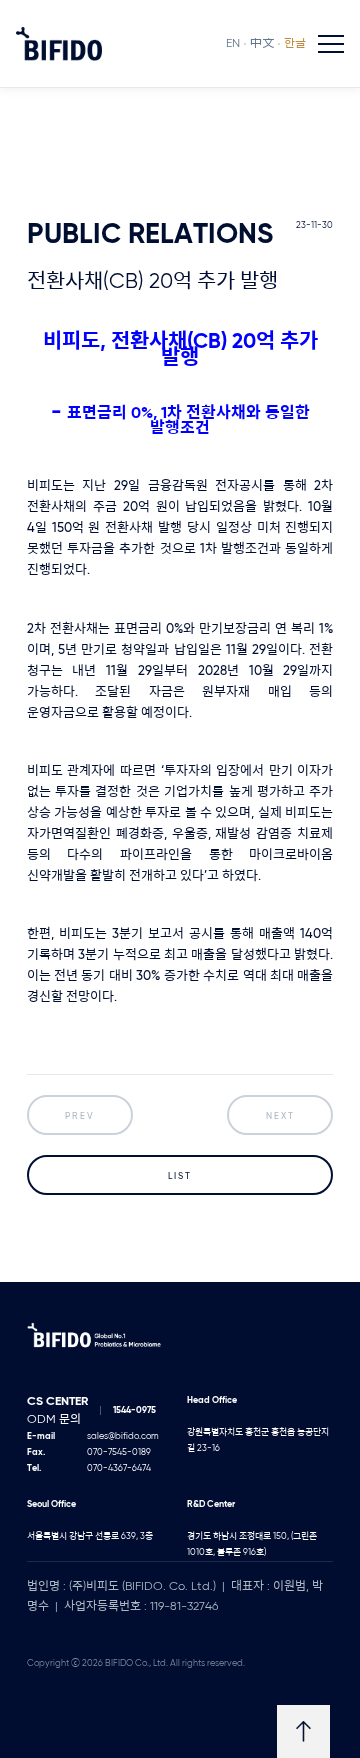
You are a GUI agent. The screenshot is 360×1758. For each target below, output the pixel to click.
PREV (80, 1116)
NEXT (280, 1116)
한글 (295, 44)
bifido (59, 44)
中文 (262, 44)
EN (233, 44)
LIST (180, 1176)
